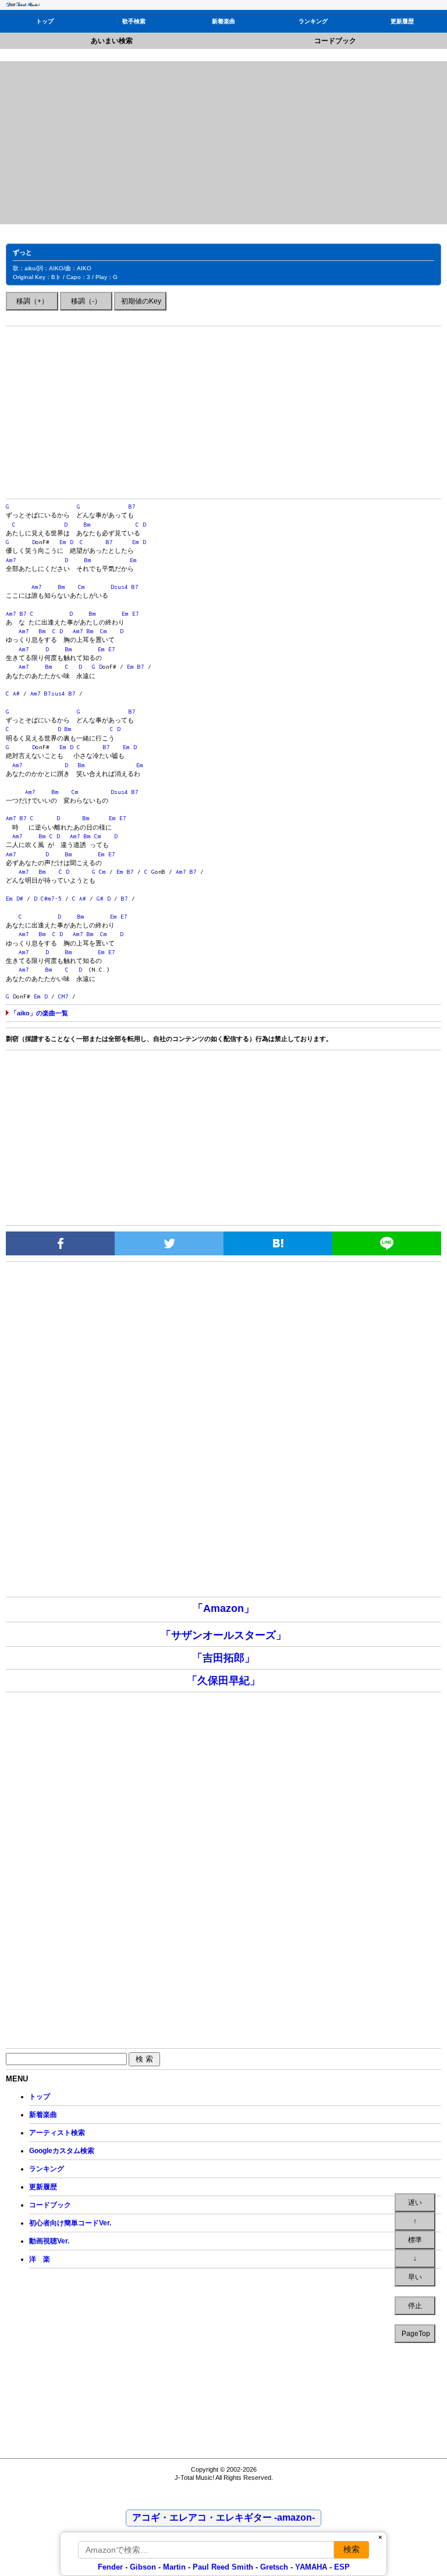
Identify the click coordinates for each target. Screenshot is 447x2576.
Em (63, 542)
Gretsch (274, 2567)
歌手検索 (134, 21)
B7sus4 (55, 694)
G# (100, 899)
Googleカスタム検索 (62, 2151)
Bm (87, 525)
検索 (352, 2549)
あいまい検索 (112, 41)
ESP (342, 2567)
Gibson (143, 2567)
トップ (45, 21)
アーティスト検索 (57, 2133)
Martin (173, 2567)
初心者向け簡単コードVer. (70, 2223)
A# (16, 694)
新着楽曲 (223, 21)
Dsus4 (119, 587)
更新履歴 (402, 21)
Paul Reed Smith (223, 2567)
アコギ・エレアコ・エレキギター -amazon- (223, 2517)
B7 (132, 507)
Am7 (11, 560)
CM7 (63, 996)
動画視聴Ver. (49, 2241)
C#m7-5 (51, 899)
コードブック (335, 41)
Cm (81, 587)
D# (20, 899)
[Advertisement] (223, 143)
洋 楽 (40, 2259)
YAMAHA (311, 2567)
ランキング (313, 21)
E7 (136, 614)
